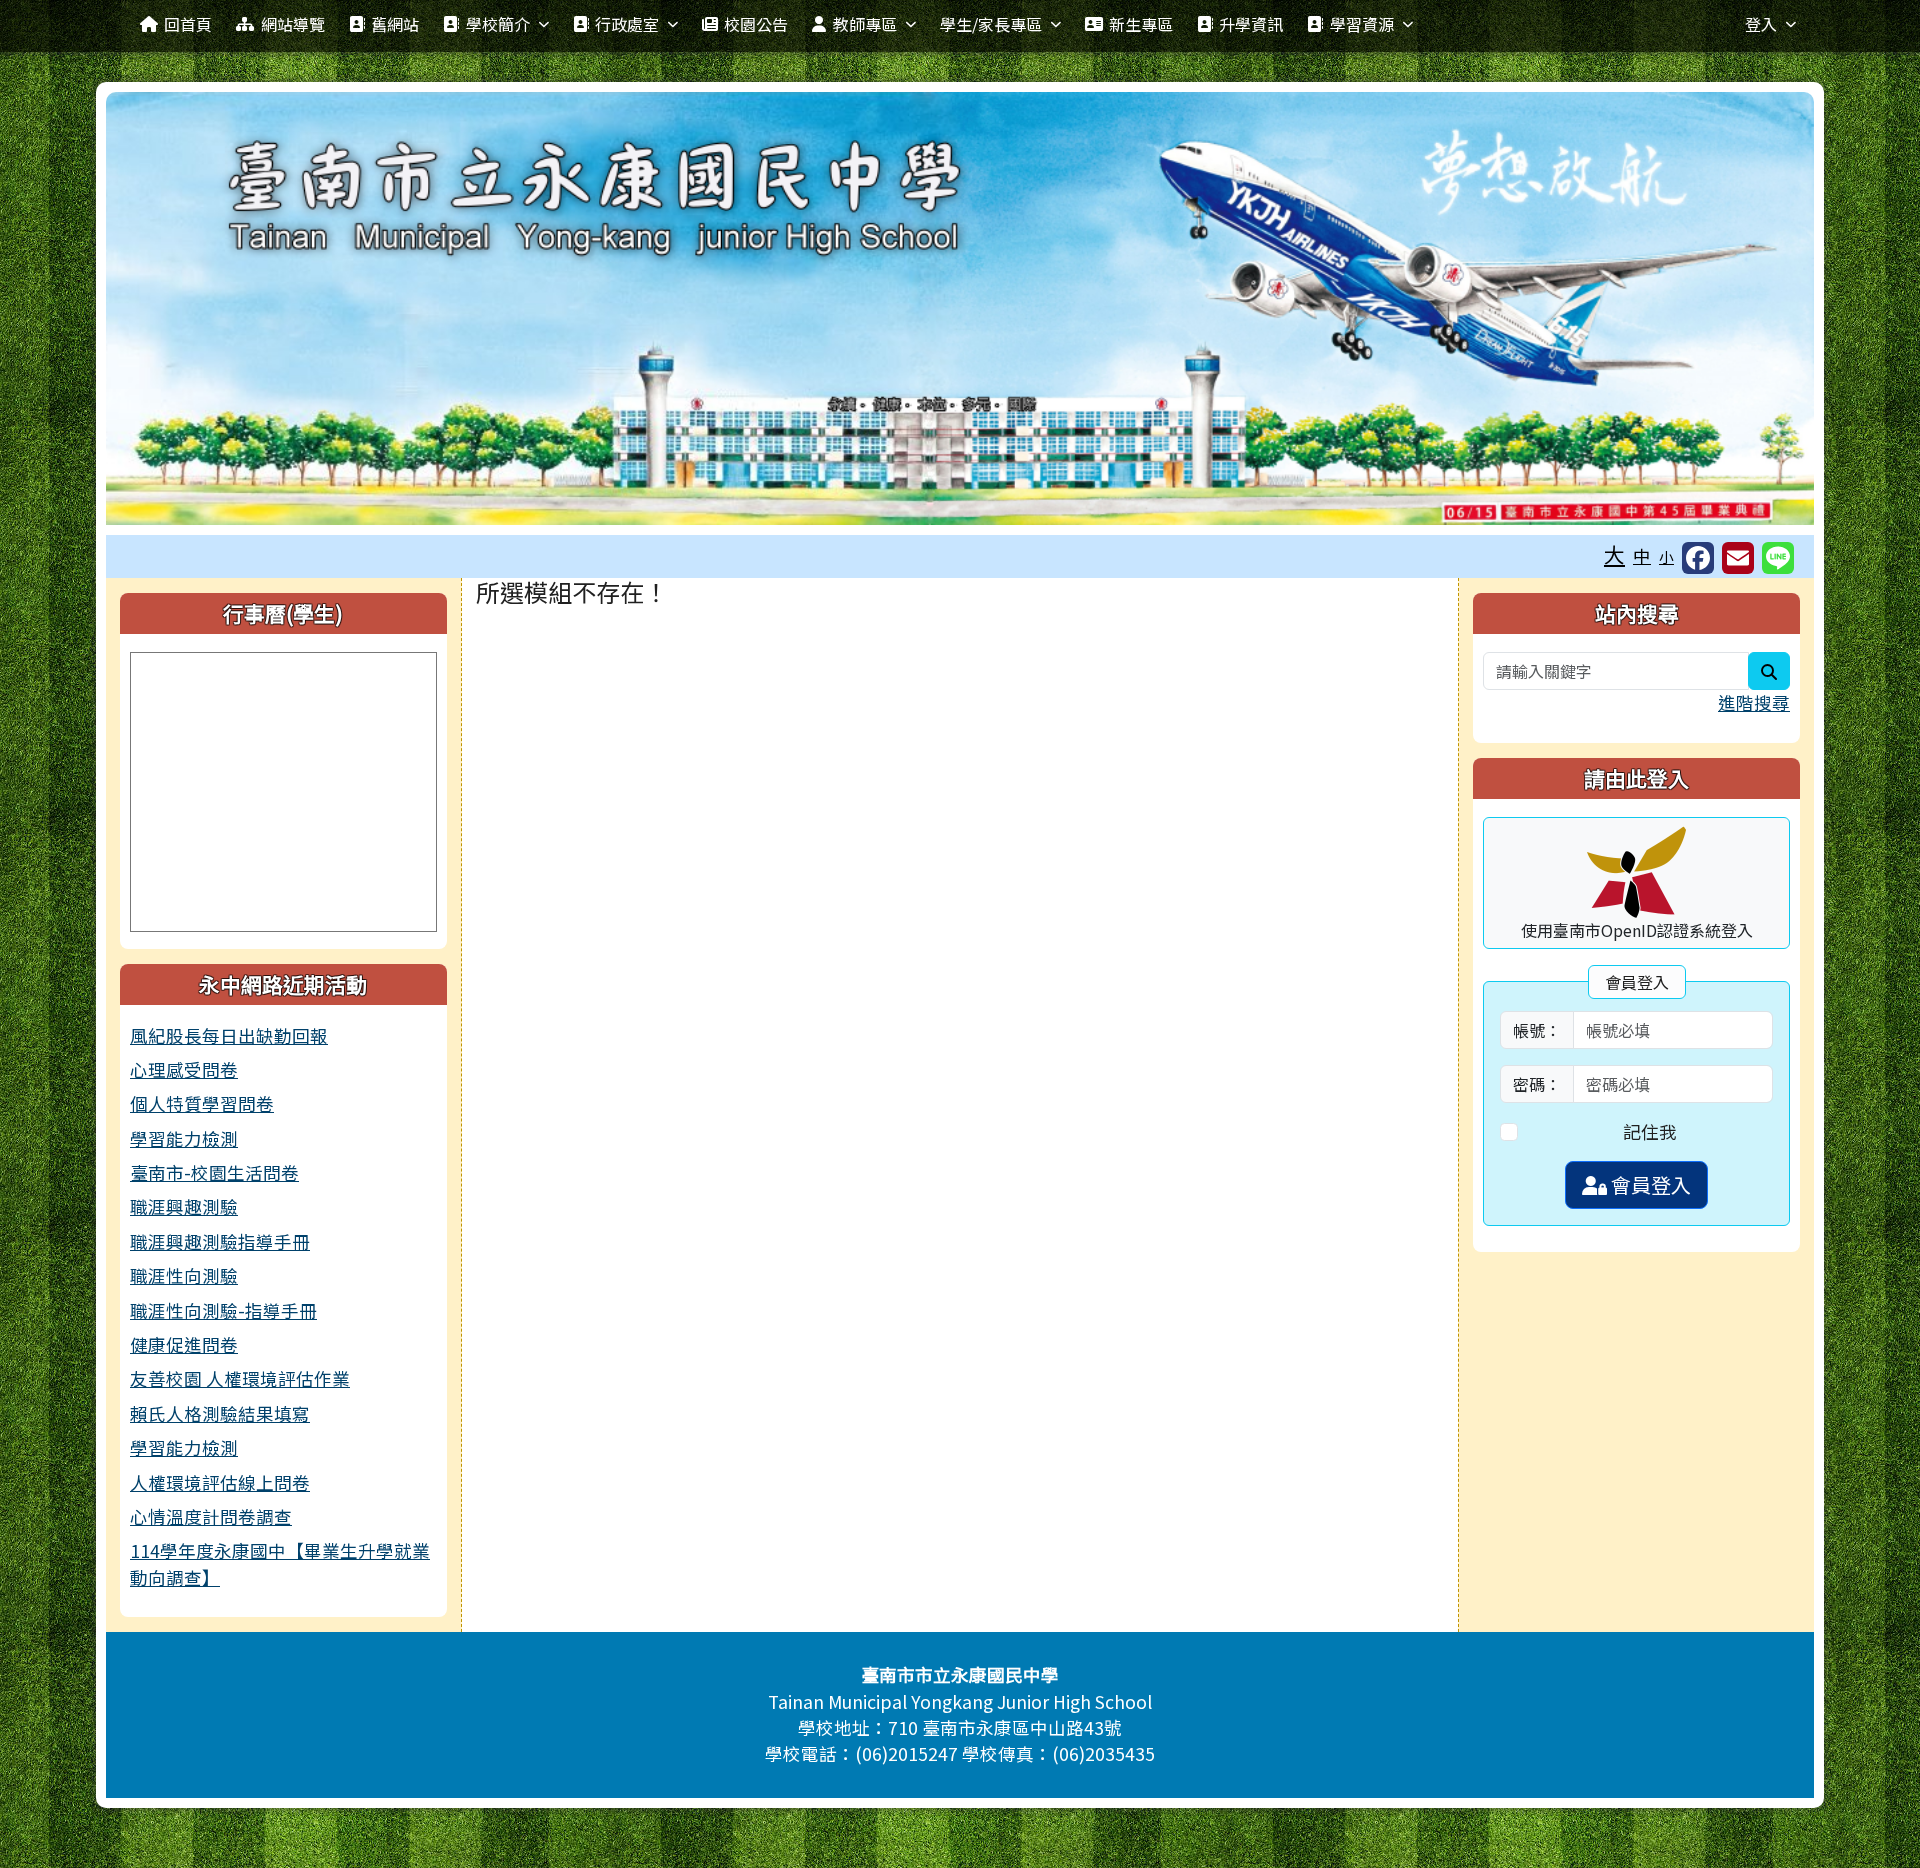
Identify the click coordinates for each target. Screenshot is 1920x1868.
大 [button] (1614, 554)
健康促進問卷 (184, 1344)
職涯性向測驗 (184, 1275)
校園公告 (756, 24)
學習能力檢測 (184, 1138)
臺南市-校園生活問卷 (214, 1172)
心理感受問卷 (184, 1069)
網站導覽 (293, 24)
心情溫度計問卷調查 (211, 1516)
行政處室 (627, 24)
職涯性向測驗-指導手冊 (223, 1310)
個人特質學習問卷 (202, 1103)
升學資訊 (1251, 24)
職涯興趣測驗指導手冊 (220, 1241)
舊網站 (395, 24)
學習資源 (1362, 24)
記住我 (1650, 1131)
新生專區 (1141, 24)
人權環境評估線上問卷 (220, 1482)
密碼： (1537, 1084)
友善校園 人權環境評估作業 (240, 1378)
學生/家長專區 (991, 24)
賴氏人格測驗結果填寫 (220, 1413)
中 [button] (1642, 555)
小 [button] (1666, 556)
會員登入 (1649, 1184)
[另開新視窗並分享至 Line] (1778, 558)
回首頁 (188, 24)
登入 (1761, 24)
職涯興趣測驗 (184, 1206)
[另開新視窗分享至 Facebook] (1698, 558)
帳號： (1537, 1030)
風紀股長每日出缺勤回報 (229, 1035)
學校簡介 (498, 24)
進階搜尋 (1754, 702)
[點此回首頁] (960, 308)
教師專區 (865, 24)
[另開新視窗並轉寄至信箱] (1738, 558)
